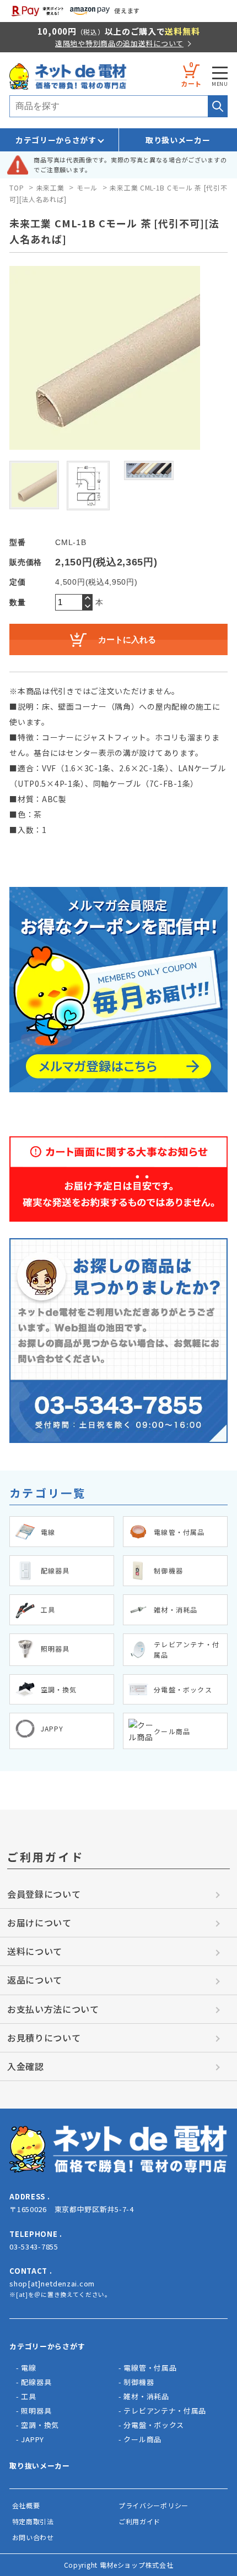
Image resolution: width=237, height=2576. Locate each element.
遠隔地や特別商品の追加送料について (119, 43)
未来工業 (50, 187)
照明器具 (36, 2411)
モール (87, 187)
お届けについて (39, 1923)
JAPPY (33, 2439)
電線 (28, 2368)
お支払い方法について (53, 2009)
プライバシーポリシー (153, 2505)
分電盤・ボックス (154, 2425)
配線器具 (36, 2382)
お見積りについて (44, 2038)
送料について (35, 1951)
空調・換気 (40, 2425)
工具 (28, 2396)
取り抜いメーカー (40, 2466)
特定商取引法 (33, 2521)
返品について (35, 1980)
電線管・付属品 (150, 2368)
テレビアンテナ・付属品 (165, 2411)
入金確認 (26, 2066)
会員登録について (44, 1894)
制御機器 (139, 2382)
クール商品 (142, 2439)
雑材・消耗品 (146, 2396)
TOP (17, 187)
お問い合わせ (33, 2537)
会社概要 (26, 2505)
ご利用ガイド (139, 2521)
